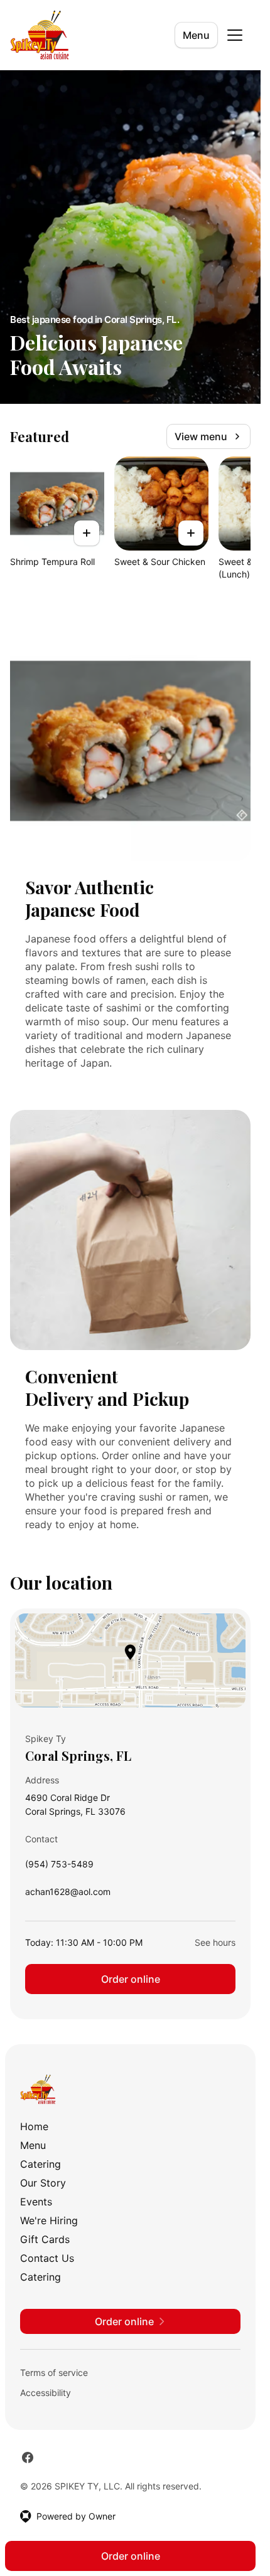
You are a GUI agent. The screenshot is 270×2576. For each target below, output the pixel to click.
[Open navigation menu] (235, 35)
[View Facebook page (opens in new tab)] (28, 2457)
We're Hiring (49, 2220)
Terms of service (54, 2373)
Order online (131, 1979)
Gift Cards (45, 2239)
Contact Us (47, 2258)
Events (36, 2202)
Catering (40, 2164)
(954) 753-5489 (59, 1867)
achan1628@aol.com (68, 1895)
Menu (196, 35)
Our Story (43, 2183)
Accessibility (46, 2393)
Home (34, 2126)
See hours (215, 1942)
